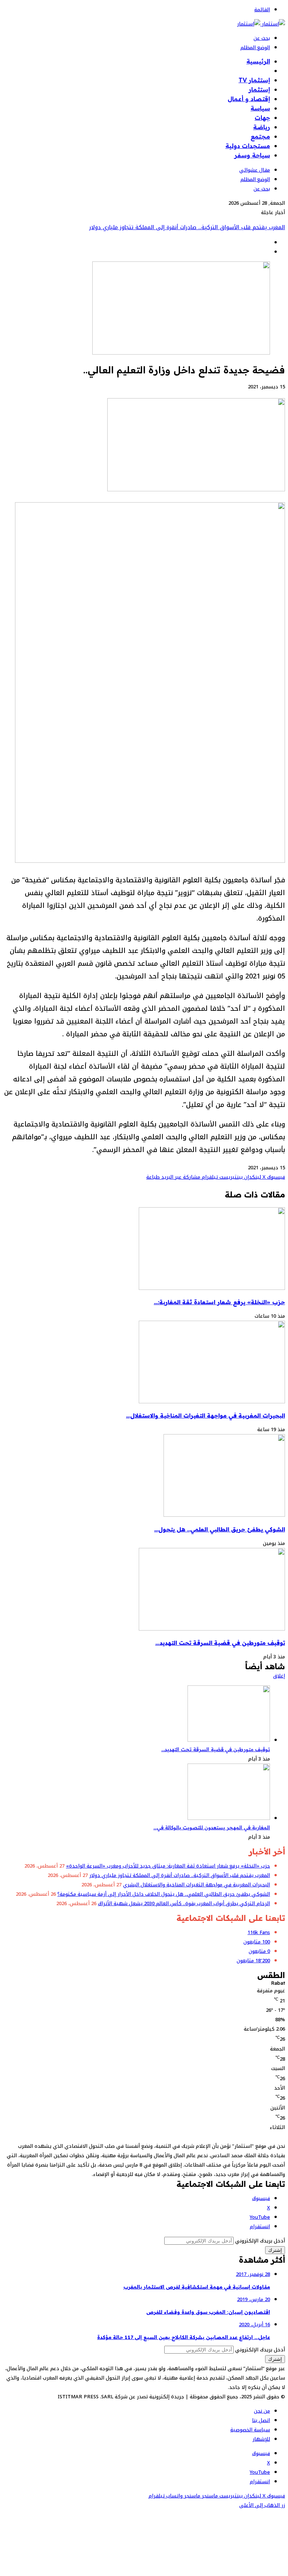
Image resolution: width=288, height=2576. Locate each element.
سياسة (260, 108)
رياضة (262, 127)
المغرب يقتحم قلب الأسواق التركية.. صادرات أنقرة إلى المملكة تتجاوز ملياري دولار (180, 1875)
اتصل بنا (261, 2420)
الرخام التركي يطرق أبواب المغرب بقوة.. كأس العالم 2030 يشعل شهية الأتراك (184, 1903)
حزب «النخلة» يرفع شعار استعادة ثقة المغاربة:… (219, 1302)
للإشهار (261, 2439)
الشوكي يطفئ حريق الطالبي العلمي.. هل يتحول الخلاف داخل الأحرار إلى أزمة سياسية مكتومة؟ (164, 1894)
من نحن (262, 2411)
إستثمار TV (254, 80)
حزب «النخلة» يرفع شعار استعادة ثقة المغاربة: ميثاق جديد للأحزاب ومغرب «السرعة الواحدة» (168, 1866)
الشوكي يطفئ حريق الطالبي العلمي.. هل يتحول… (220, 1529)
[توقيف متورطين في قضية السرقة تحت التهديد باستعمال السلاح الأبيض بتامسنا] (212, 1629)
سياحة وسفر (252, 155)
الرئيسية (258, 61)
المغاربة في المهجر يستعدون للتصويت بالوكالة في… (212, 1827)
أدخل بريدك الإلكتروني (260, 2241)
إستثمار (259, 89)
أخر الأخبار (256, 71)
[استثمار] (261, 24)
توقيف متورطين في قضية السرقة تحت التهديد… (220, 1643)
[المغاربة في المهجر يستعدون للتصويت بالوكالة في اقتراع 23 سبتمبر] (229, 1818)
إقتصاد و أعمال (249, 99)
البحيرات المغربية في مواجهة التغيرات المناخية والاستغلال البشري (205, 227)
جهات (262, 118)
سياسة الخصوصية (250, 2430)
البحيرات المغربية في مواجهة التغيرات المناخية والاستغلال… (205, 1416)
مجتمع (260, 136)
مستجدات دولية (248, 146)
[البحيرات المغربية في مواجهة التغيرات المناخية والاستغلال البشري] (212, 1402)
